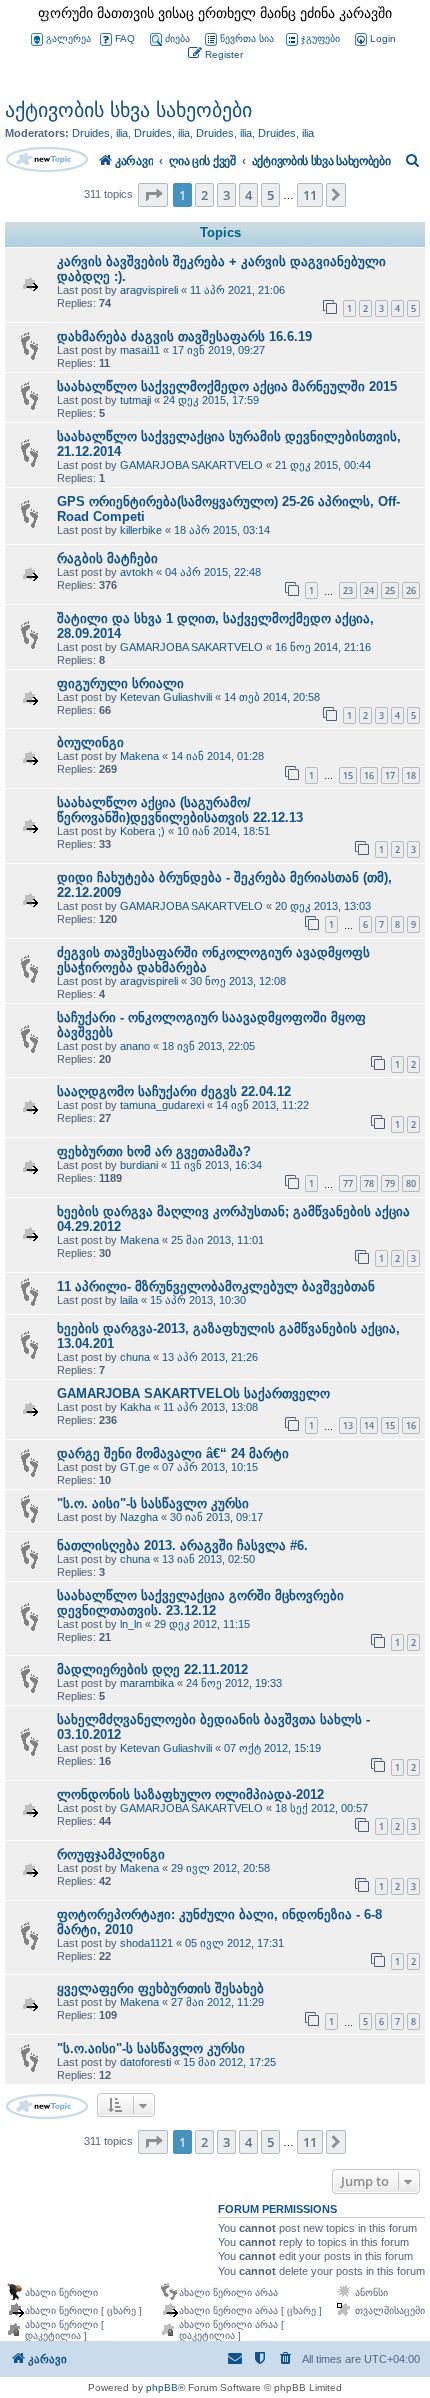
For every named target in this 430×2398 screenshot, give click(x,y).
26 (411, 590)
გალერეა (68, 38)
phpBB (162, 2387)
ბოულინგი (90, 742)
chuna (135, 1357)
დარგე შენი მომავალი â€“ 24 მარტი (173, 1453)
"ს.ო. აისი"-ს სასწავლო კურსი (153, 1503)
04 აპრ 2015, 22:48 (213, 572)
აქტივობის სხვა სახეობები (128, 110)
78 (369, 1183)
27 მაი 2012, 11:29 (217, 2002)
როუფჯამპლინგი (111, 1854)
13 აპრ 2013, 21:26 (210, 1357)
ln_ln (131, 1624)
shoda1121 (146, 1943)
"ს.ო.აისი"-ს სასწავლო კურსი (151, 2048)
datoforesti (145, 2062)
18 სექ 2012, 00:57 (321, 1808)
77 (348, 1183)
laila (129, 1300)
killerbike (141, 530)
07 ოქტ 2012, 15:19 (272, 1748)
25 (390, 590)
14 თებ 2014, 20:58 (272, 697)
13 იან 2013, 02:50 (208, 1559)
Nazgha (139, 1517)
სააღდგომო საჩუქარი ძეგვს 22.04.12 (174, 1091)
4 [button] (248, 195)
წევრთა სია (247, 38)
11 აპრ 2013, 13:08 (210, 1407)
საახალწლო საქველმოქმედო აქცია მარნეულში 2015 (227, 386)
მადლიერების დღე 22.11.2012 (152, 1669)
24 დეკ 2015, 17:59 (211, 400)
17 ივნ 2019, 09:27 (218, 350)
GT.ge (135, 1467)
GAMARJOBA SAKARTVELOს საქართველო (193, 1393)
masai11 (140, 350)
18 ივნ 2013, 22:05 (208, 1046)
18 (411, 775)
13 (348, 1425)
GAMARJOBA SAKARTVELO (191, 465)
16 (369, 775)
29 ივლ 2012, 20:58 (220, 1868)
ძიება (177, 38)
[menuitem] (374, 39)
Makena (139, 756)
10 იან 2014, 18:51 (223, 831)
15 (348, 775)
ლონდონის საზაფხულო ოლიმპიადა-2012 (190, 1794)
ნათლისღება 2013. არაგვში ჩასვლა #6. (182, 1545)
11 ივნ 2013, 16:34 (216, 1165)
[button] (153, 195)
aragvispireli (149, 290)
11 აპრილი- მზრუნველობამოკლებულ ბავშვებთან (216, 1286)
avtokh (136, 572)
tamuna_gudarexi (162, 1105)
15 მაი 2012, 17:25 (229, 2062)
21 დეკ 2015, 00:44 (323, 465)
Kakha (135, 1407)
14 (369, 1425)
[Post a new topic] (47, 159)
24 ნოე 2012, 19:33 (234, 1683)
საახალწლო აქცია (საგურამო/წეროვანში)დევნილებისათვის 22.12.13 (180, 810)
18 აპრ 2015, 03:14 (222, 530)
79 (390, 1183)
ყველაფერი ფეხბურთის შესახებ (160, 1988)
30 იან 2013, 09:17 (216, 1517)
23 (348, 590)
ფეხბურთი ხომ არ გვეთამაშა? (154, 1151)
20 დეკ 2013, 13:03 (323, 906)
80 (411, 1183)
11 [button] (310, 195)
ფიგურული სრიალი (120, 683)
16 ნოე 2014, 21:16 (323, 647)
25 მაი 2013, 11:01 (217, 1240)
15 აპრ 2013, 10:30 (198, 1300)
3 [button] (226, 195)
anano (135, 1046)
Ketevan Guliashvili (166, 697)
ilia (122, 133)
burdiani (139, 1165)
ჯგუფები (320, 38)
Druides (91, 133)
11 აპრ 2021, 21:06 (237, 290)
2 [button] (204, 195)
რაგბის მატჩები (107, 558)
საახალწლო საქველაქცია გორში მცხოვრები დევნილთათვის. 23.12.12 (200, 1603)
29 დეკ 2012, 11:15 (202, 1624)
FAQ (125, 38)
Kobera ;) (142, 831)
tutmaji (135, 400)
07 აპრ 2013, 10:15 (210, 1467)
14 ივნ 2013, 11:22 (262, 1105)
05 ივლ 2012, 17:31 (234, 1943)
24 (369, 590)
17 (390, 775)
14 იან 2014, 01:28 (217, 756)
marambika (147, 1683)
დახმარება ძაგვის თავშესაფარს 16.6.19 (184, 336)
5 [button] (270, 195)
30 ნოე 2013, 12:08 (238, 981)
